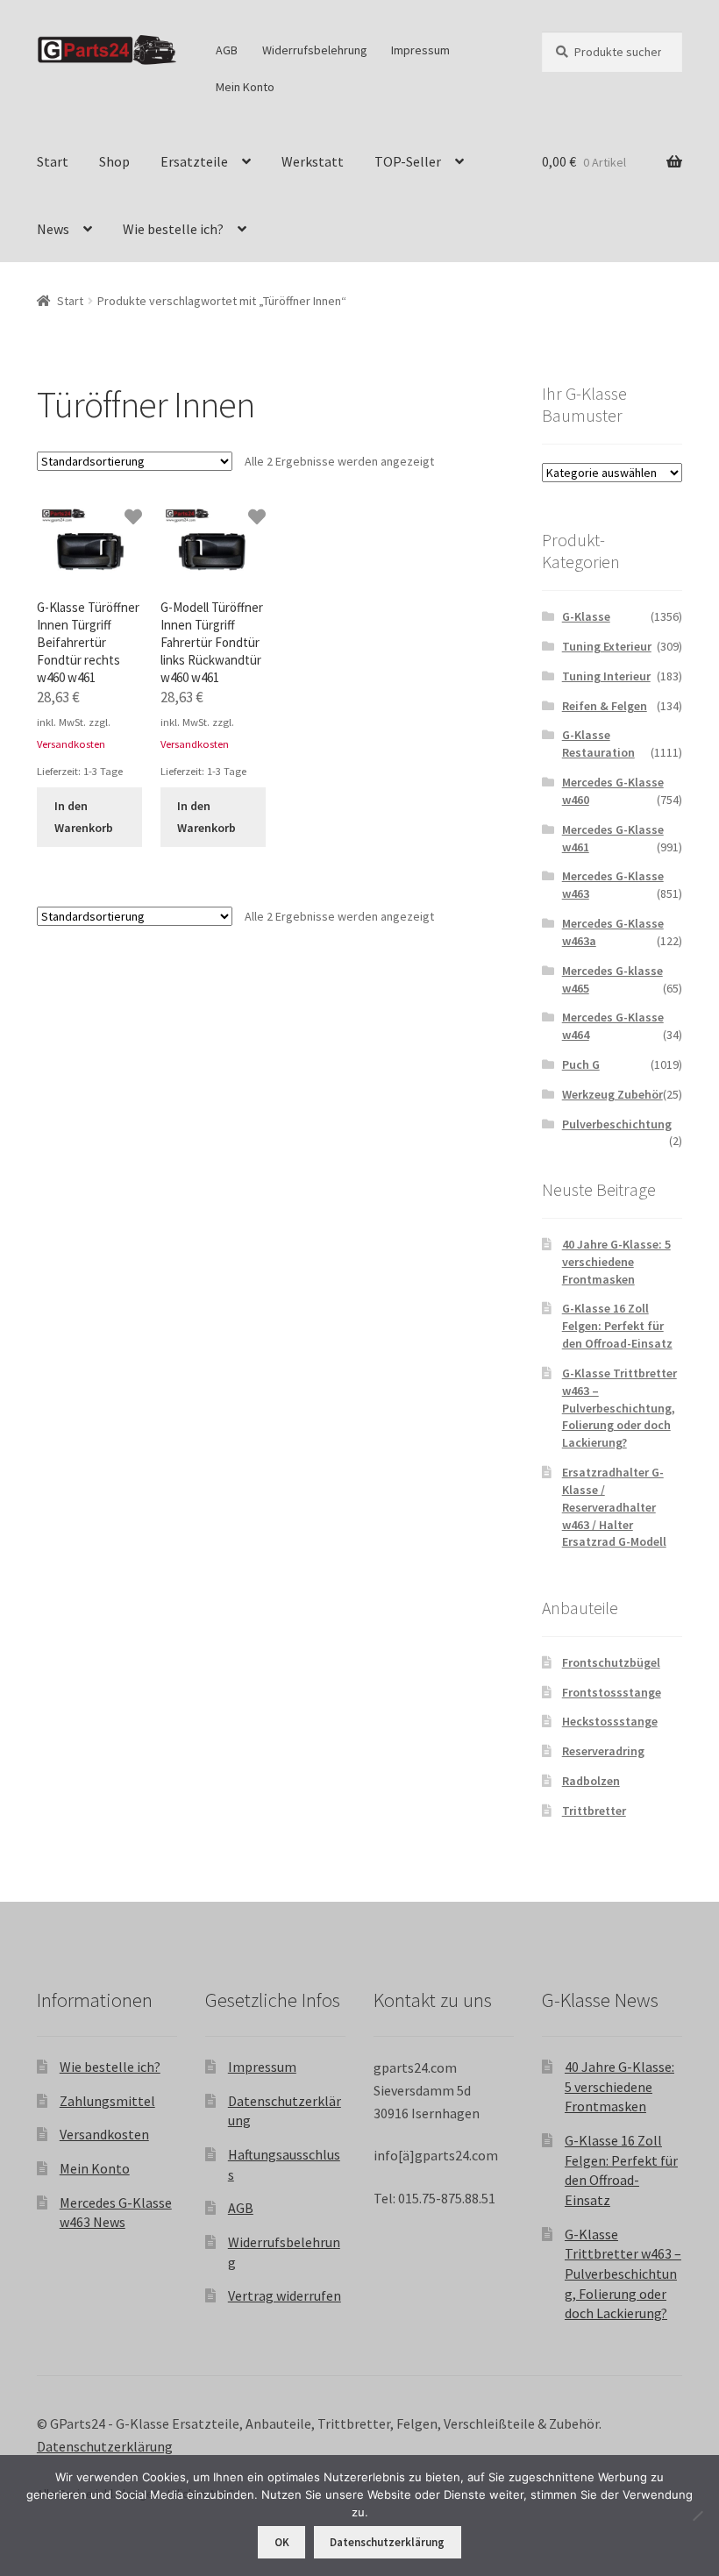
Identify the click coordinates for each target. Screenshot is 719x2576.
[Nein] (697, 2516)
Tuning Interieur (606, 676)
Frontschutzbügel (611, 1662)
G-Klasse (586, 616)
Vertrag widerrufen (285, 2295)
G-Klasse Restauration (598, 744)
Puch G (581, 1064)
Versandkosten (71, 744)
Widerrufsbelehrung (315, 50)
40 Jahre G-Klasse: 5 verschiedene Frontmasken (616, 1262)
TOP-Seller (408, 161)
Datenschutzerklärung (105, 2446)
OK (282, 2542)
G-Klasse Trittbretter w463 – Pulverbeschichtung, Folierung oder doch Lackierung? (619, 1408)
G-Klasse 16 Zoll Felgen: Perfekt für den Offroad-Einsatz (617, 1326)
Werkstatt (313, 161)
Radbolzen (591, 1781)
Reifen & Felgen (605, 706)
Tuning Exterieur (607, 646)
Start (53, 161)
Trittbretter (594, 1811)
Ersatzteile (194, 161)
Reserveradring (603, 1751)
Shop (114, 161)
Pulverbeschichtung (617, 1124)
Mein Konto (245, 87)
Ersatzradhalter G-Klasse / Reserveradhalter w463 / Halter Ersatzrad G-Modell (614, 1507)
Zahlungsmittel (107, 2101)
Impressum (420, 50)
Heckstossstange (610, 1721)
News (53, 229)
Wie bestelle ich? (173, 229)
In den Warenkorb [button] (84, 817)
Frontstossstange (612, 1692)
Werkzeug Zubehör (612, 1094)
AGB (227, 50)
